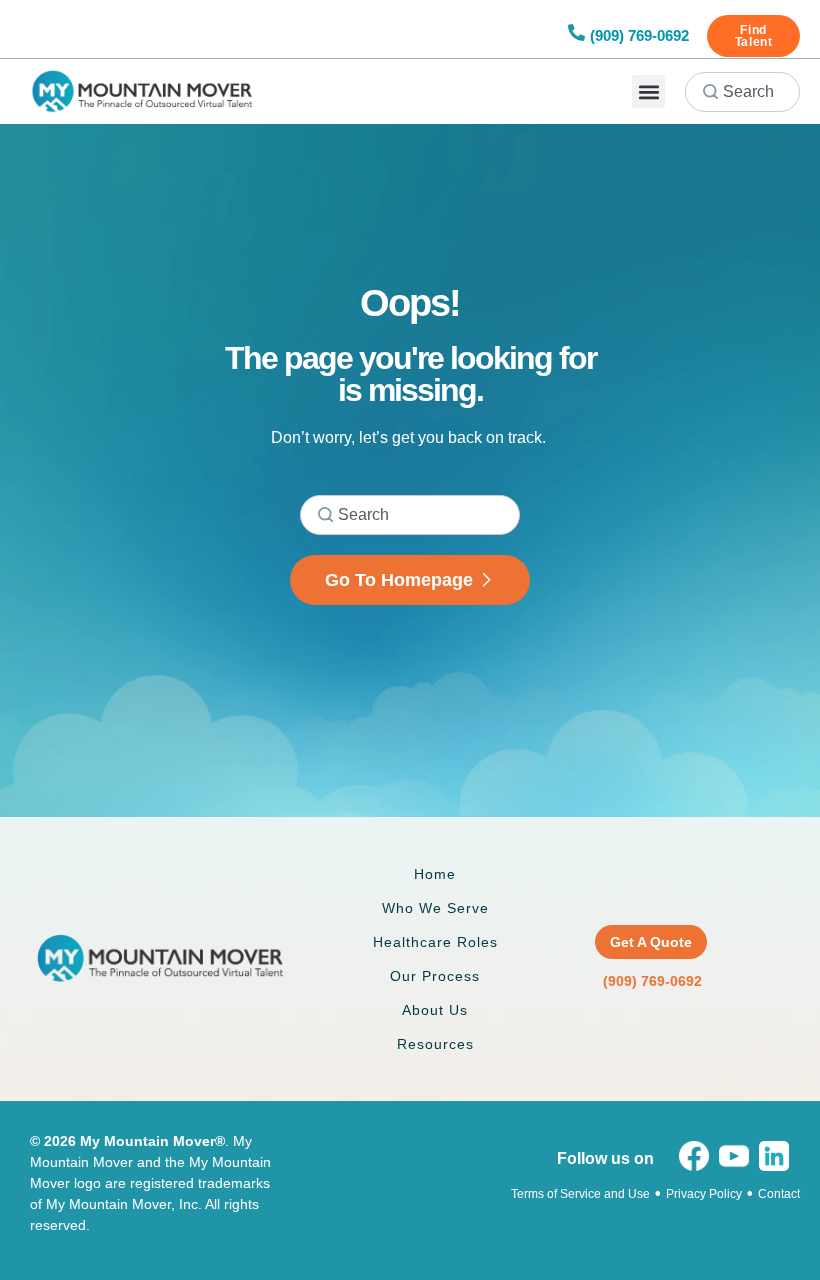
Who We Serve (435, 908)
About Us (435, 1010)
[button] (648, 91)
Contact (779, 1194)
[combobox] (742, 92)
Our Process (435, 976)
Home (435, 874)
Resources (435, 1044)
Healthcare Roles (435, 942)
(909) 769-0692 (639, 35)
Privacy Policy (704, 1194)
